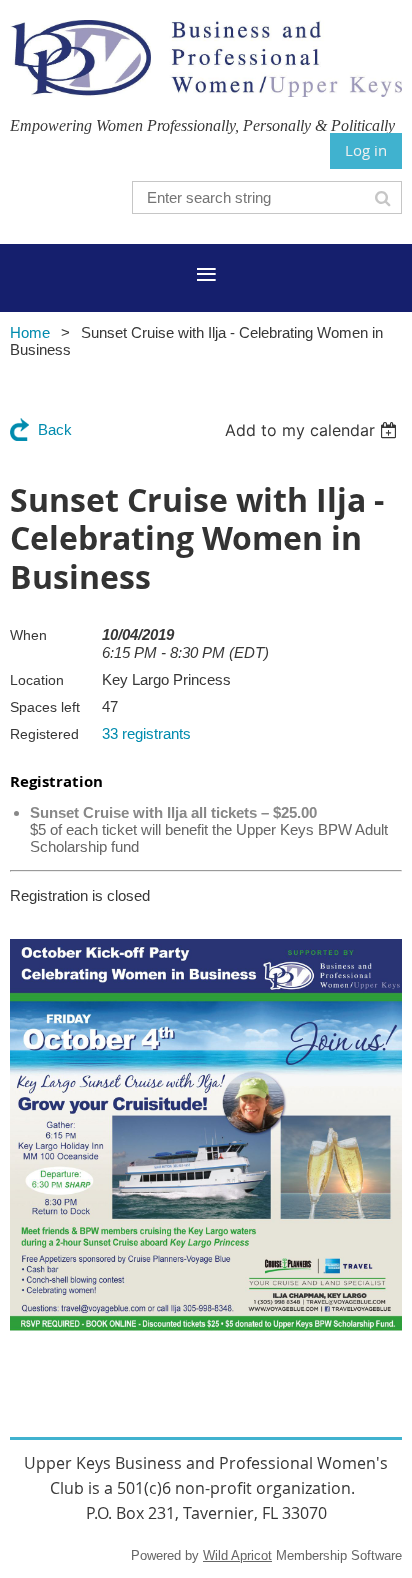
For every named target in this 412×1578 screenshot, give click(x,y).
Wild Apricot (237, 1555)
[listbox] (313, 430)
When (28, 635)
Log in (366, 150)
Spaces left (45, 707)
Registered (44, 734)
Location (37, 680)
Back (55, 429)
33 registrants (146, 733)
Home (30, 332)
